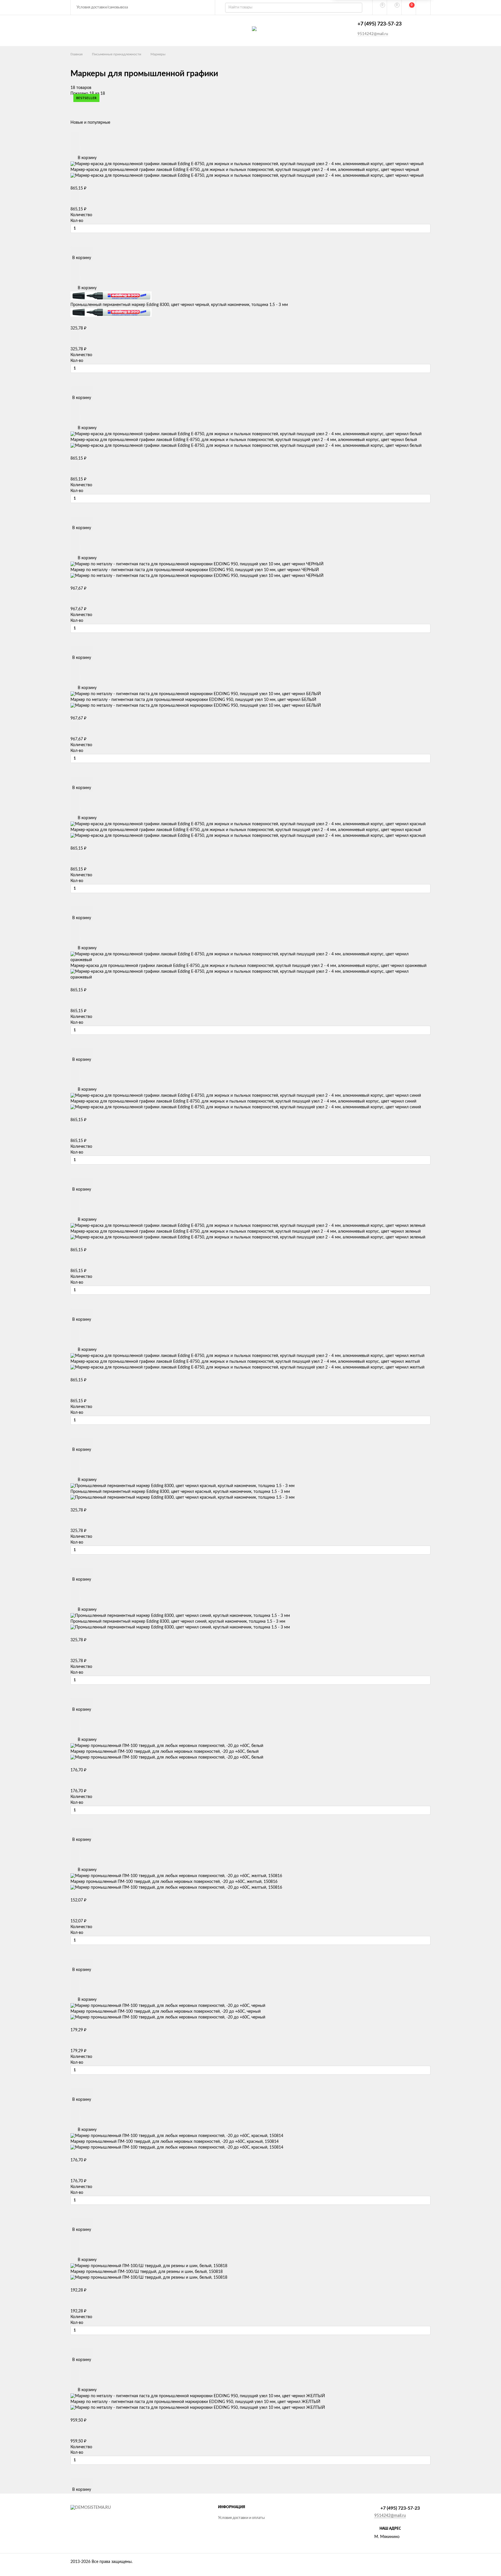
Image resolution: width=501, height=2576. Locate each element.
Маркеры (158, 54)
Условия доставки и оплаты (241, 2518)
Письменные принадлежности (117, 54)
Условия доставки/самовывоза (102, 7)
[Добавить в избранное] (75, 141)
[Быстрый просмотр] (75, 135)
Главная (77, 54)
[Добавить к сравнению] (75, 149)
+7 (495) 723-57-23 (380, 24)
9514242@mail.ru (373, 34)
